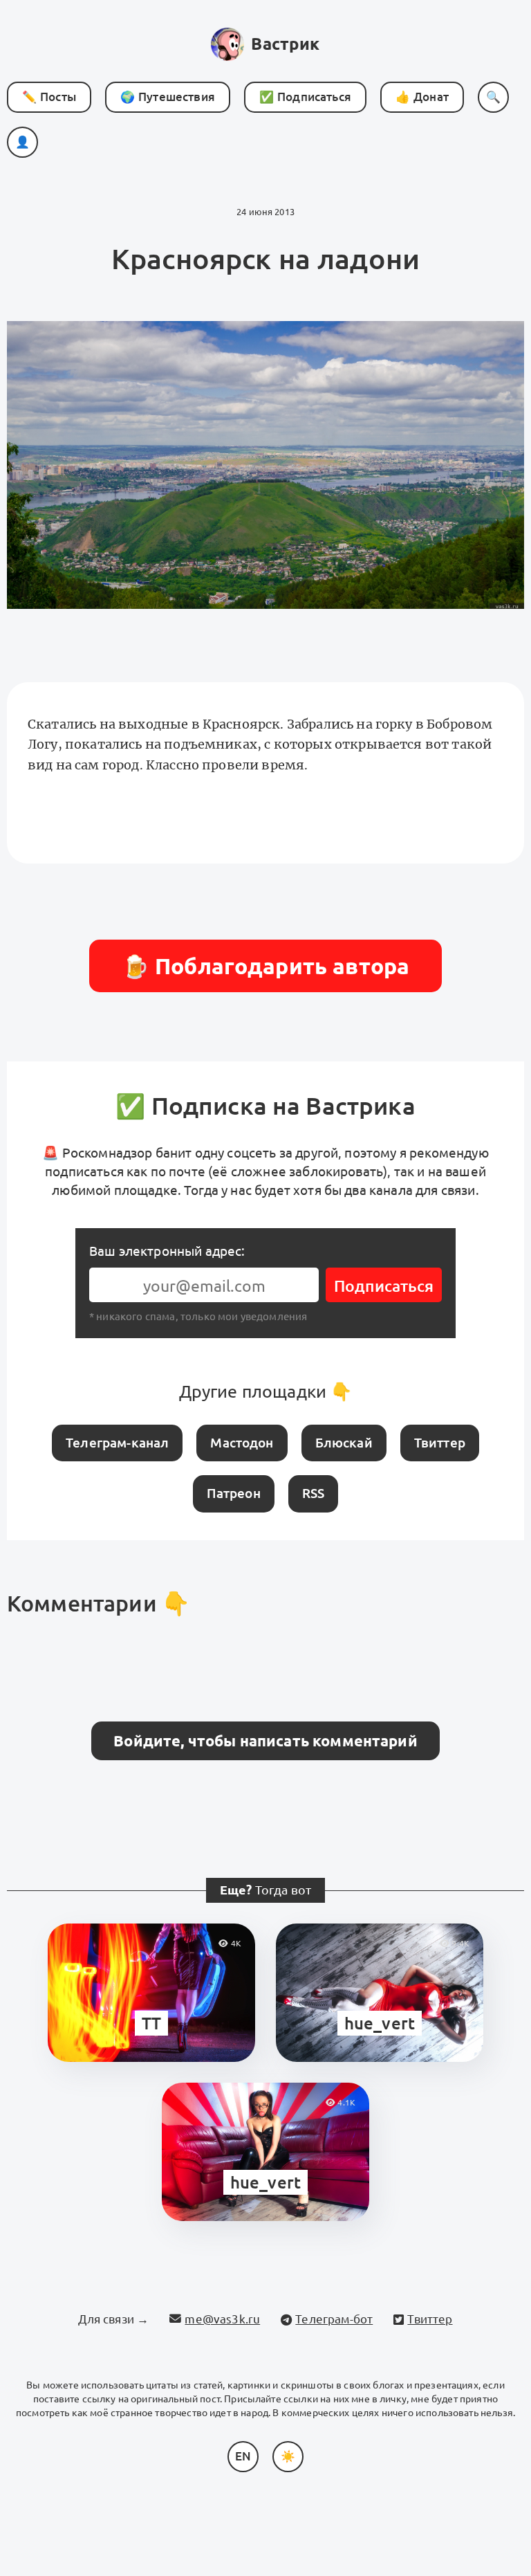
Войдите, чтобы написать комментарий (265, 1741)
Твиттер (440, 1443)
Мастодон (242, 1443)
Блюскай (344, 1443)
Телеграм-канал (117, 1443)
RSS (313, 1493)
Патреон (234, 1493)
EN (243, 2456)
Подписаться (384, 1286)
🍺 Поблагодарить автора (266, 966)
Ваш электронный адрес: (167, 1251)
